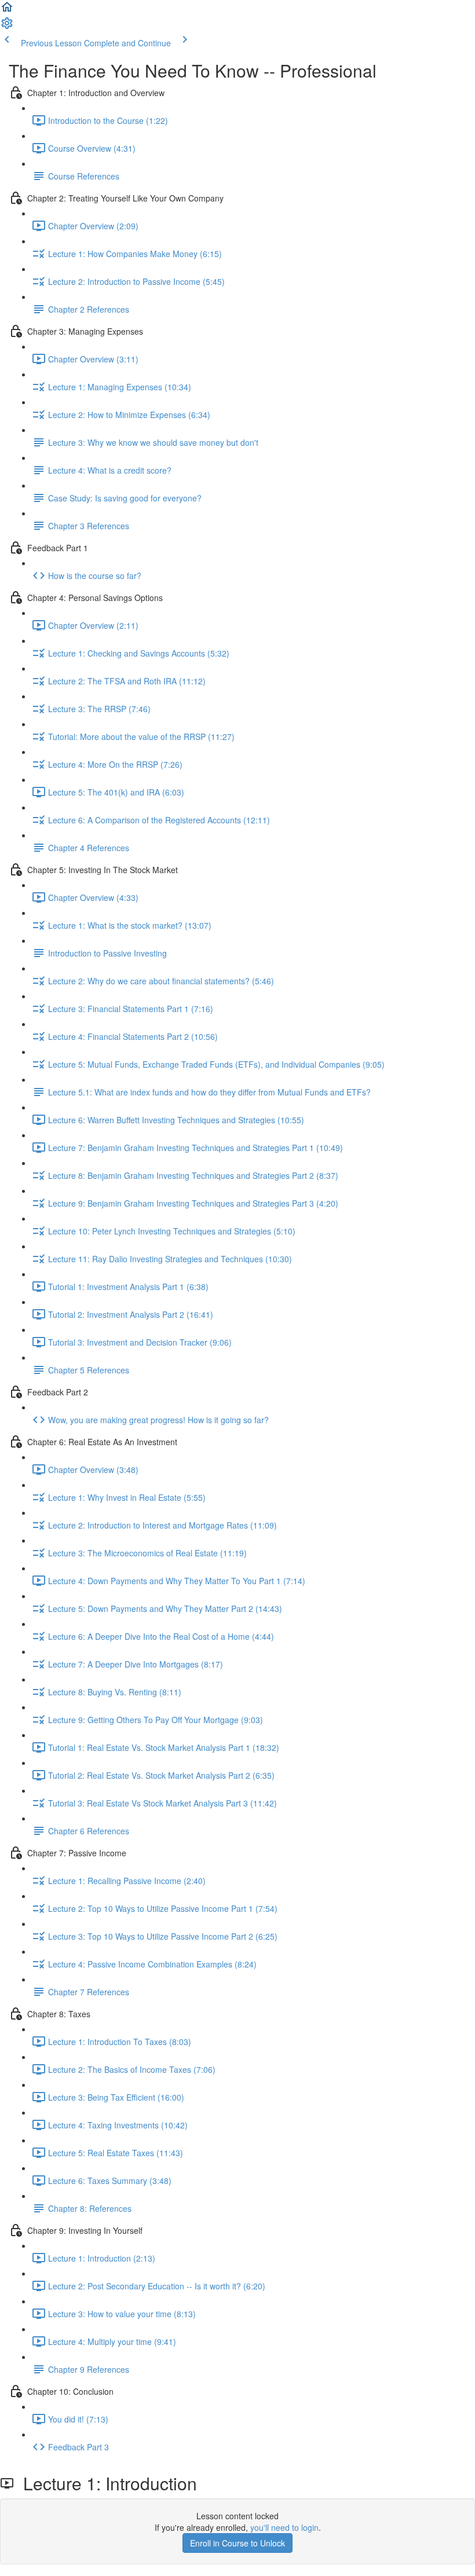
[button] (7, 10)
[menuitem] (7, 27)
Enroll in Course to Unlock (237, 2543)
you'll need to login (284, 2527)
